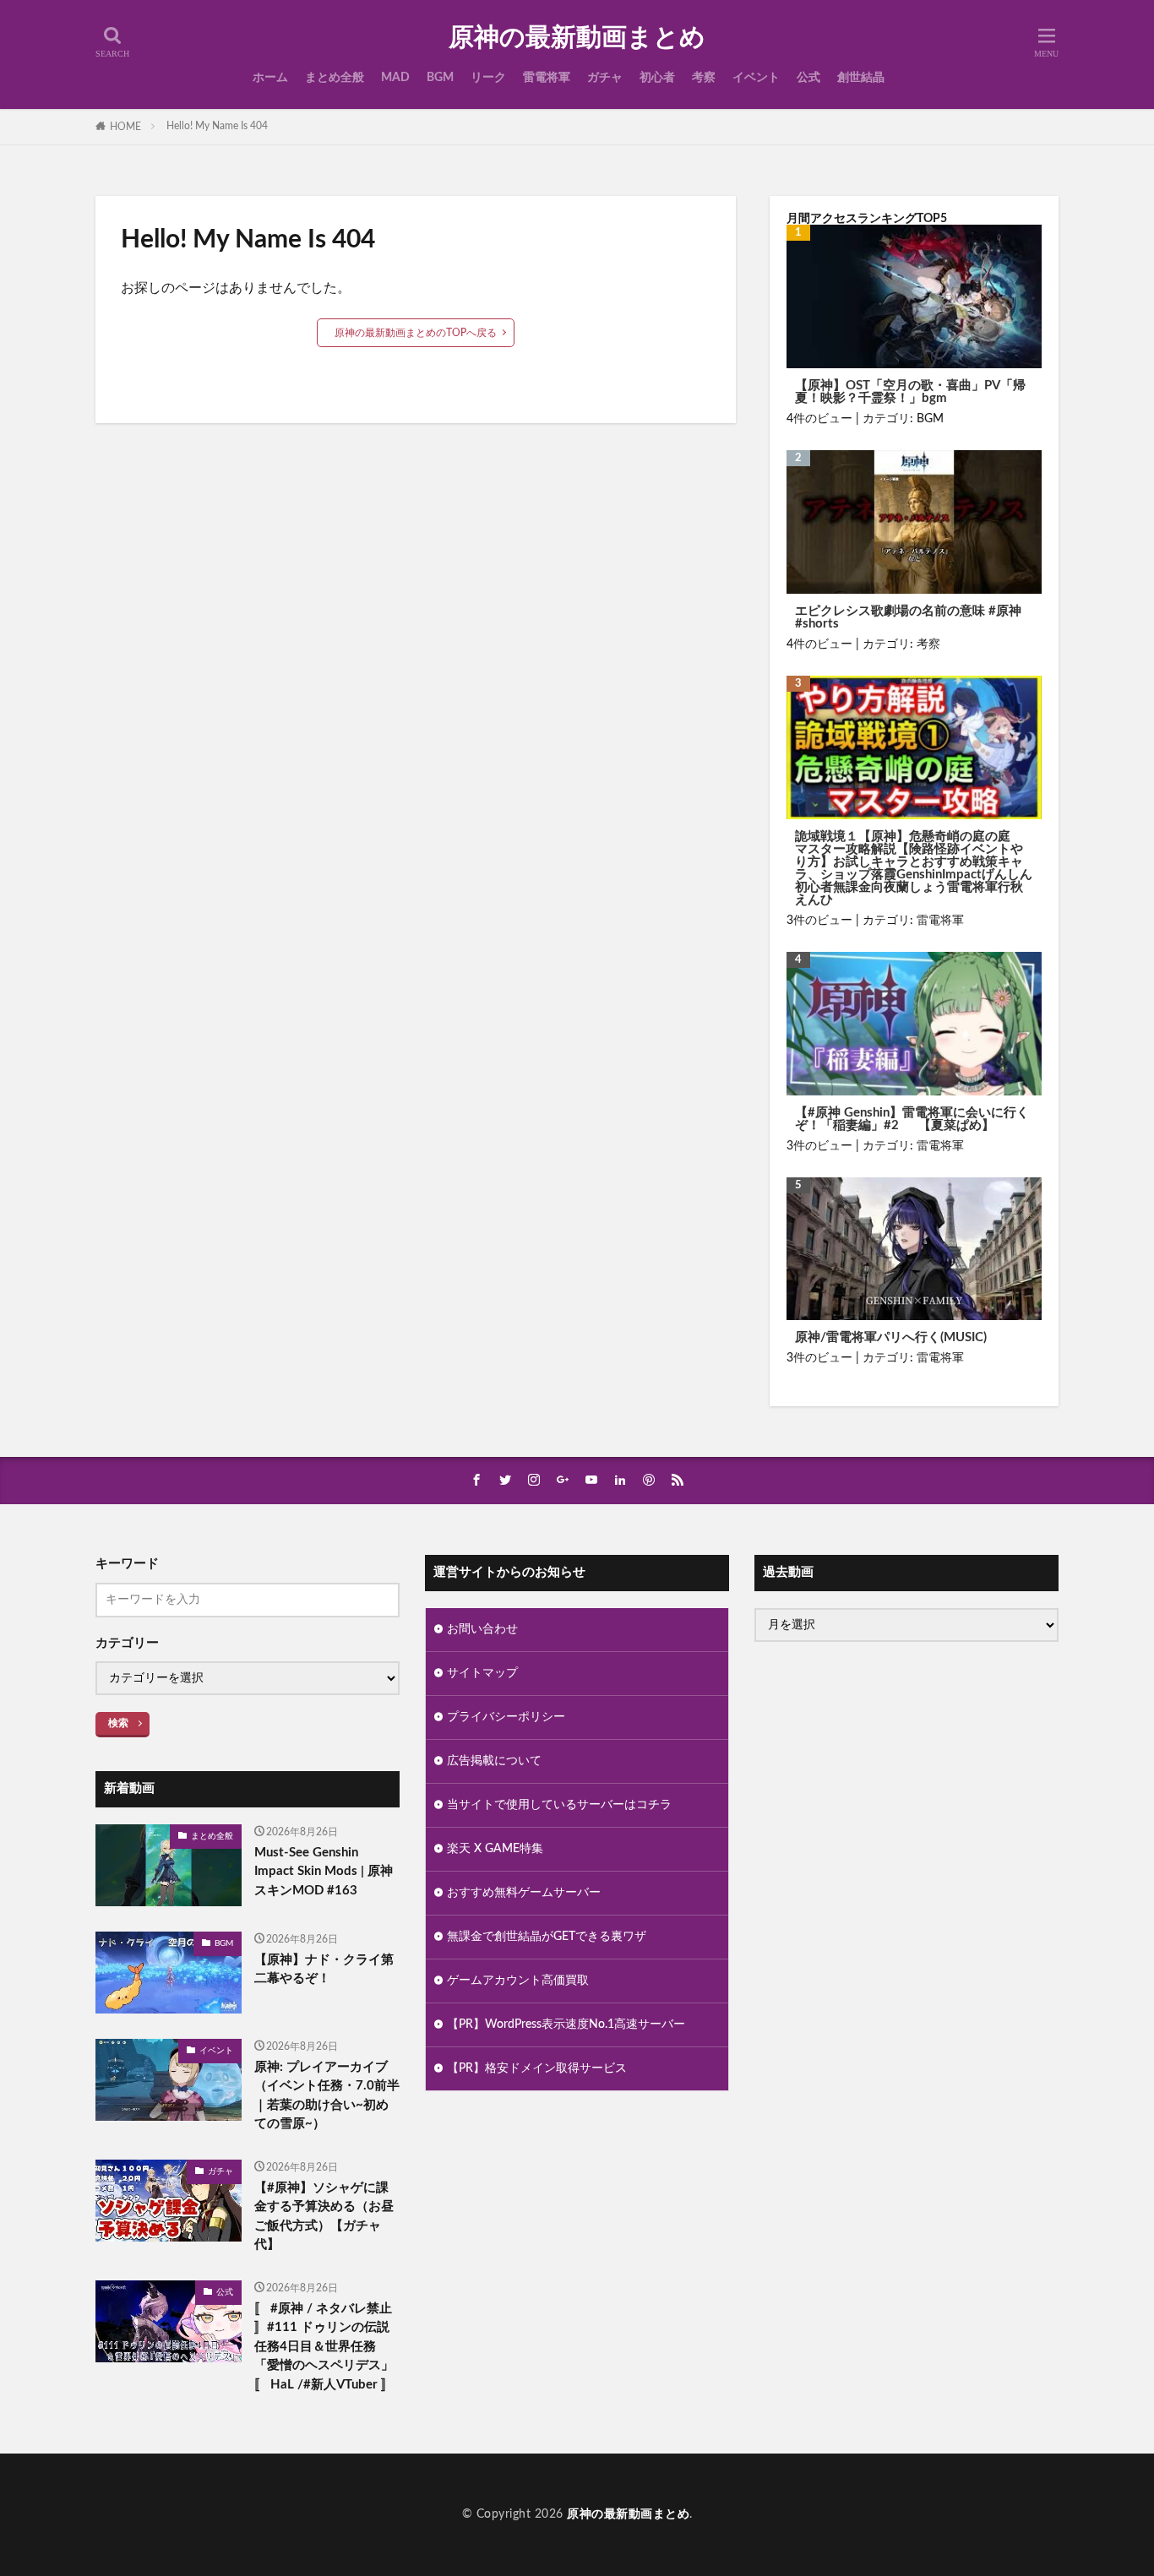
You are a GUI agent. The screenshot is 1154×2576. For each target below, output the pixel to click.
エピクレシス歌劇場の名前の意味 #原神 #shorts (908, 617)
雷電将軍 (547, 78)
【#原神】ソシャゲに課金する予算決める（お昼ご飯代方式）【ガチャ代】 (324, 2217)
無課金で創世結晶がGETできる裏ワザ (547, 1937)
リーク (488, 78)
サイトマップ (482, 1673)
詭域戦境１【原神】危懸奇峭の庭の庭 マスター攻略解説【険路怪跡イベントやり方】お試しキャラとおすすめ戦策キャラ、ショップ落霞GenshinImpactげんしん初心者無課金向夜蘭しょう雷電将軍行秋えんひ (914, 868)
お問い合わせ (482, 1629)
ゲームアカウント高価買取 (518, 1981)
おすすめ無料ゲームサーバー (524, 1893)
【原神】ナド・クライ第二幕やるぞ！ (324, 1970)
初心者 (657, 78)
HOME (125, 127)
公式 (808, 78)
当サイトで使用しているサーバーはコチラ (559, 1805)
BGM (440, 78)
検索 (118, 1723)
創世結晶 (861, 78)
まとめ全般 (335, 78)
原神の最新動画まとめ (577, 38)
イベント (756, 78)
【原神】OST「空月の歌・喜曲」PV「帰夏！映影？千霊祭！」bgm (910, 392)
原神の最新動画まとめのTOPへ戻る (416, 333)
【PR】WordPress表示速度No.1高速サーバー (566, 2024)
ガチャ (605, 78)
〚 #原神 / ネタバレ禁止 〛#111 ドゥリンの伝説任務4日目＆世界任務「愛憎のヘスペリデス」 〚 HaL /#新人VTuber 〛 (324, 2347)
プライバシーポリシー (506, 1717)
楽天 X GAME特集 (495, 1849)
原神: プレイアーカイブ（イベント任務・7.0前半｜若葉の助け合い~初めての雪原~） (327, 2096)
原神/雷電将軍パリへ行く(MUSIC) (891, 1337)
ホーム (270, 78)
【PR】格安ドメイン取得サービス (537, 2068)
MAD (395, 78)
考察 (704, 78)
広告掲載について (494, 1761)
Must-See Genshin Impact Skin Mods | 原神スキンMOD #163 (324, 1872)
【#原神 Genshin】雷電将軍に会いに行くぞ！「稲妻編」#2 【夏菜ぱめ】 (912, 1119)
